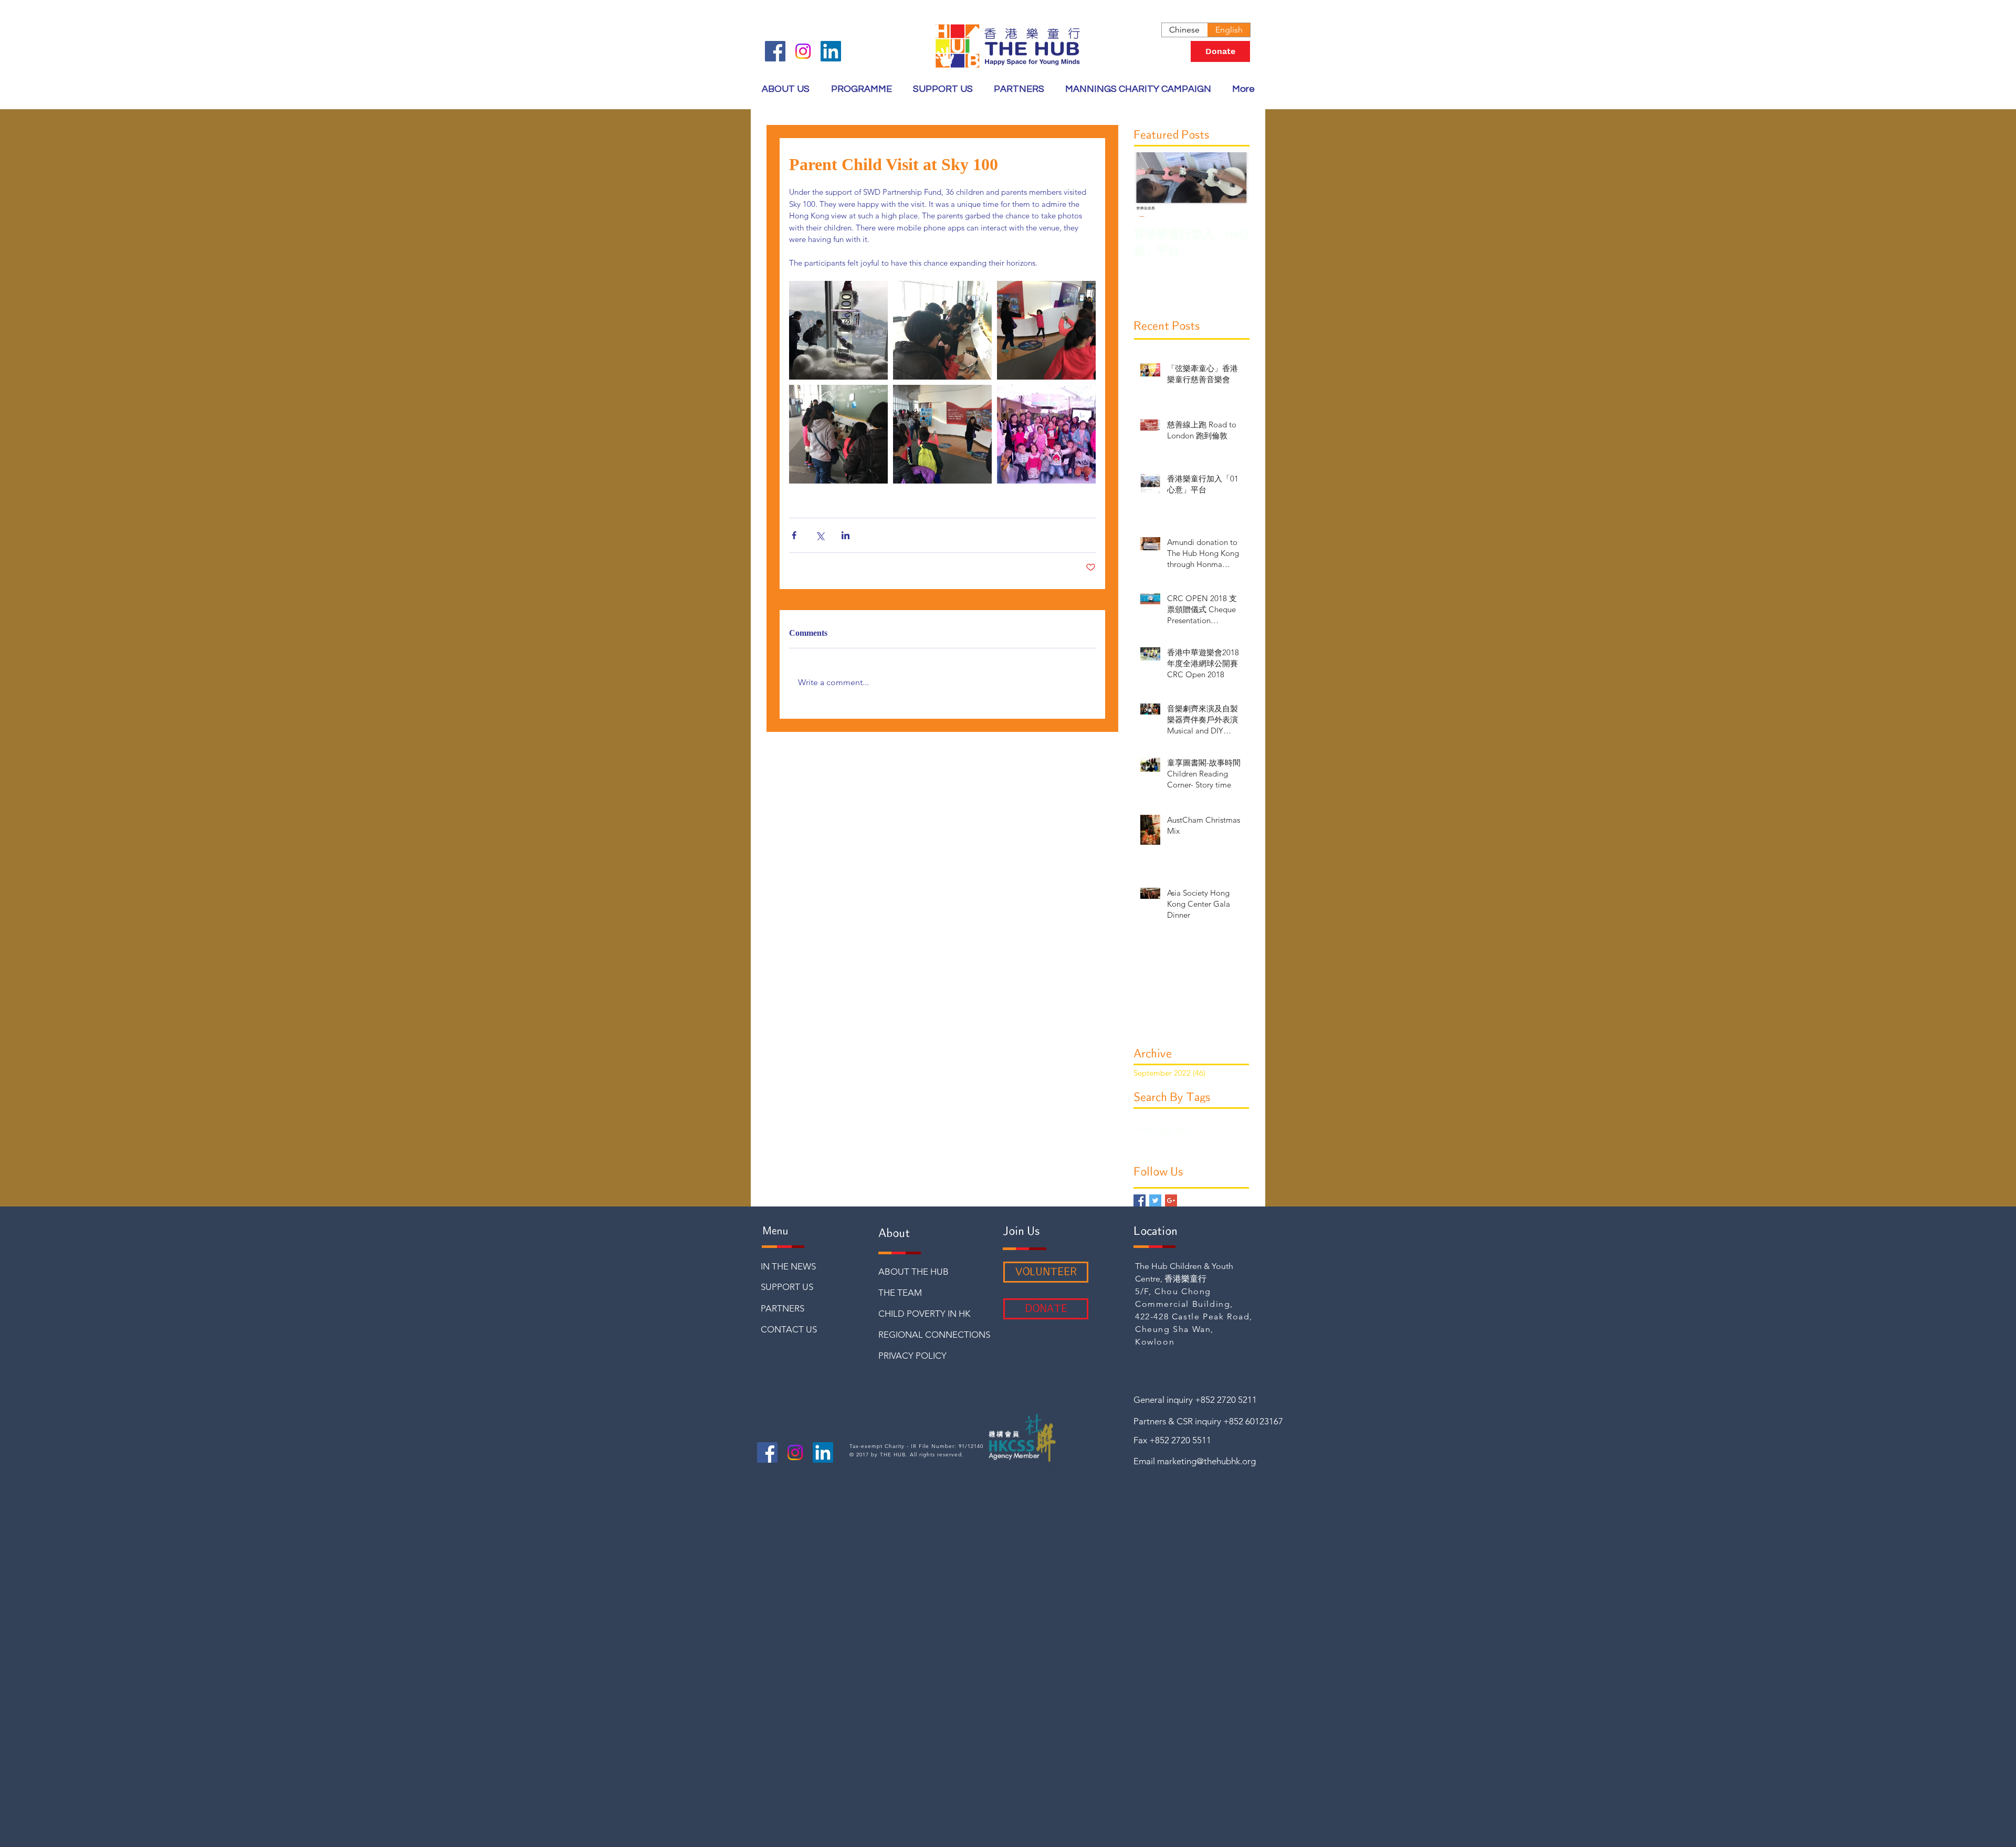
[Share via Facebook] (794, 535)
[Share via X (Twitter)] (820, 535)
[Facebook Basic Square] (1140, 1200)
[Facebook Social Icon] (775, 51)
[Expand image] (838, 330)
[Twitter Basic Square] (1155, 1200)
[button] (861, 89)
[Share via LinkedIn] (846, 535)
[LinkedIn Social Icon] (831, 51)
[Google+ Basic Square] (1171, 1200)
